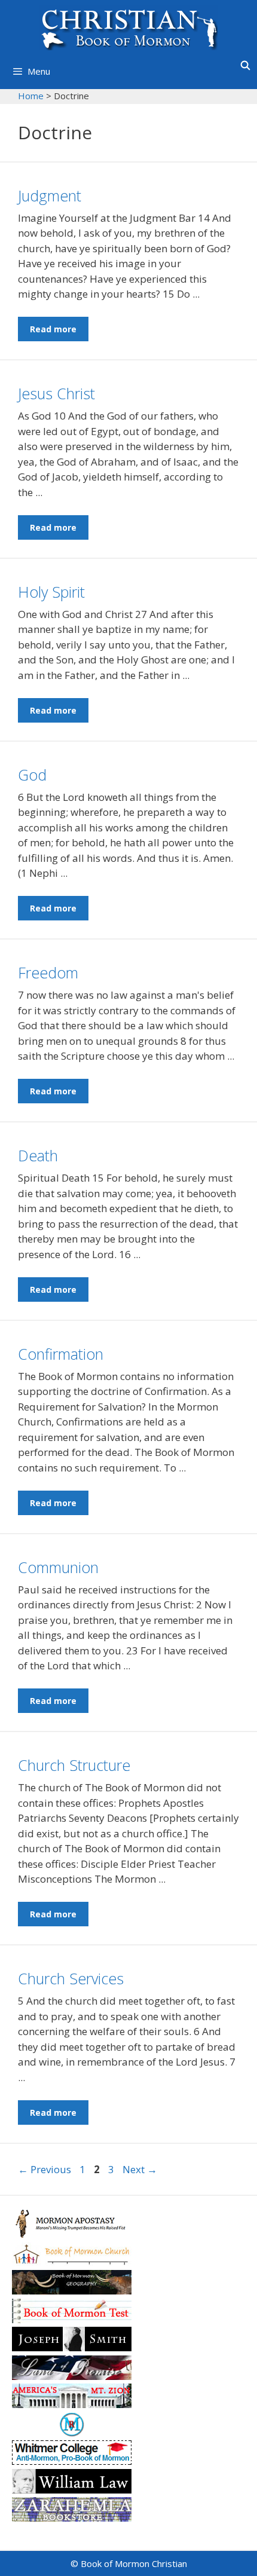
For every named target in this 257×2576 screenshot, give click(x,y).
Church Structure (74, 1765)
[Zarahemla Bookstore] (72, 2518)
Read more (53, 329)
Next (140, 2169)
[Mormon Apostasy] (72, 2234)
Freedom (48, 972)
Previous (45, 2169)
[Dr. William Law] (72, 2490)
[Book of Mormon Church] (72, 2263)
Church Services (71, 1978)
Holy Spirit (51, 592)
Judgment (50, 195)
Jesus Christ (56, 393)
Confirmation (61, 1354)
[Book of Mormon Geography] (72, 2291)
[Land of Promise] (72, 2376)
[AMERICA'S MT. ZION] (72, 2404)
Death (38, 1155)
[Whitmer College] (72, 2461)
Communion (58, 1567)
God (32, 775)
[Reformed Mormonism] (72, 2433)
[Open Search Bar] (245, 65)
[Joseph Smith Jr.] (72, 2347)
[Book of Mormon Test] (72, 2319)
